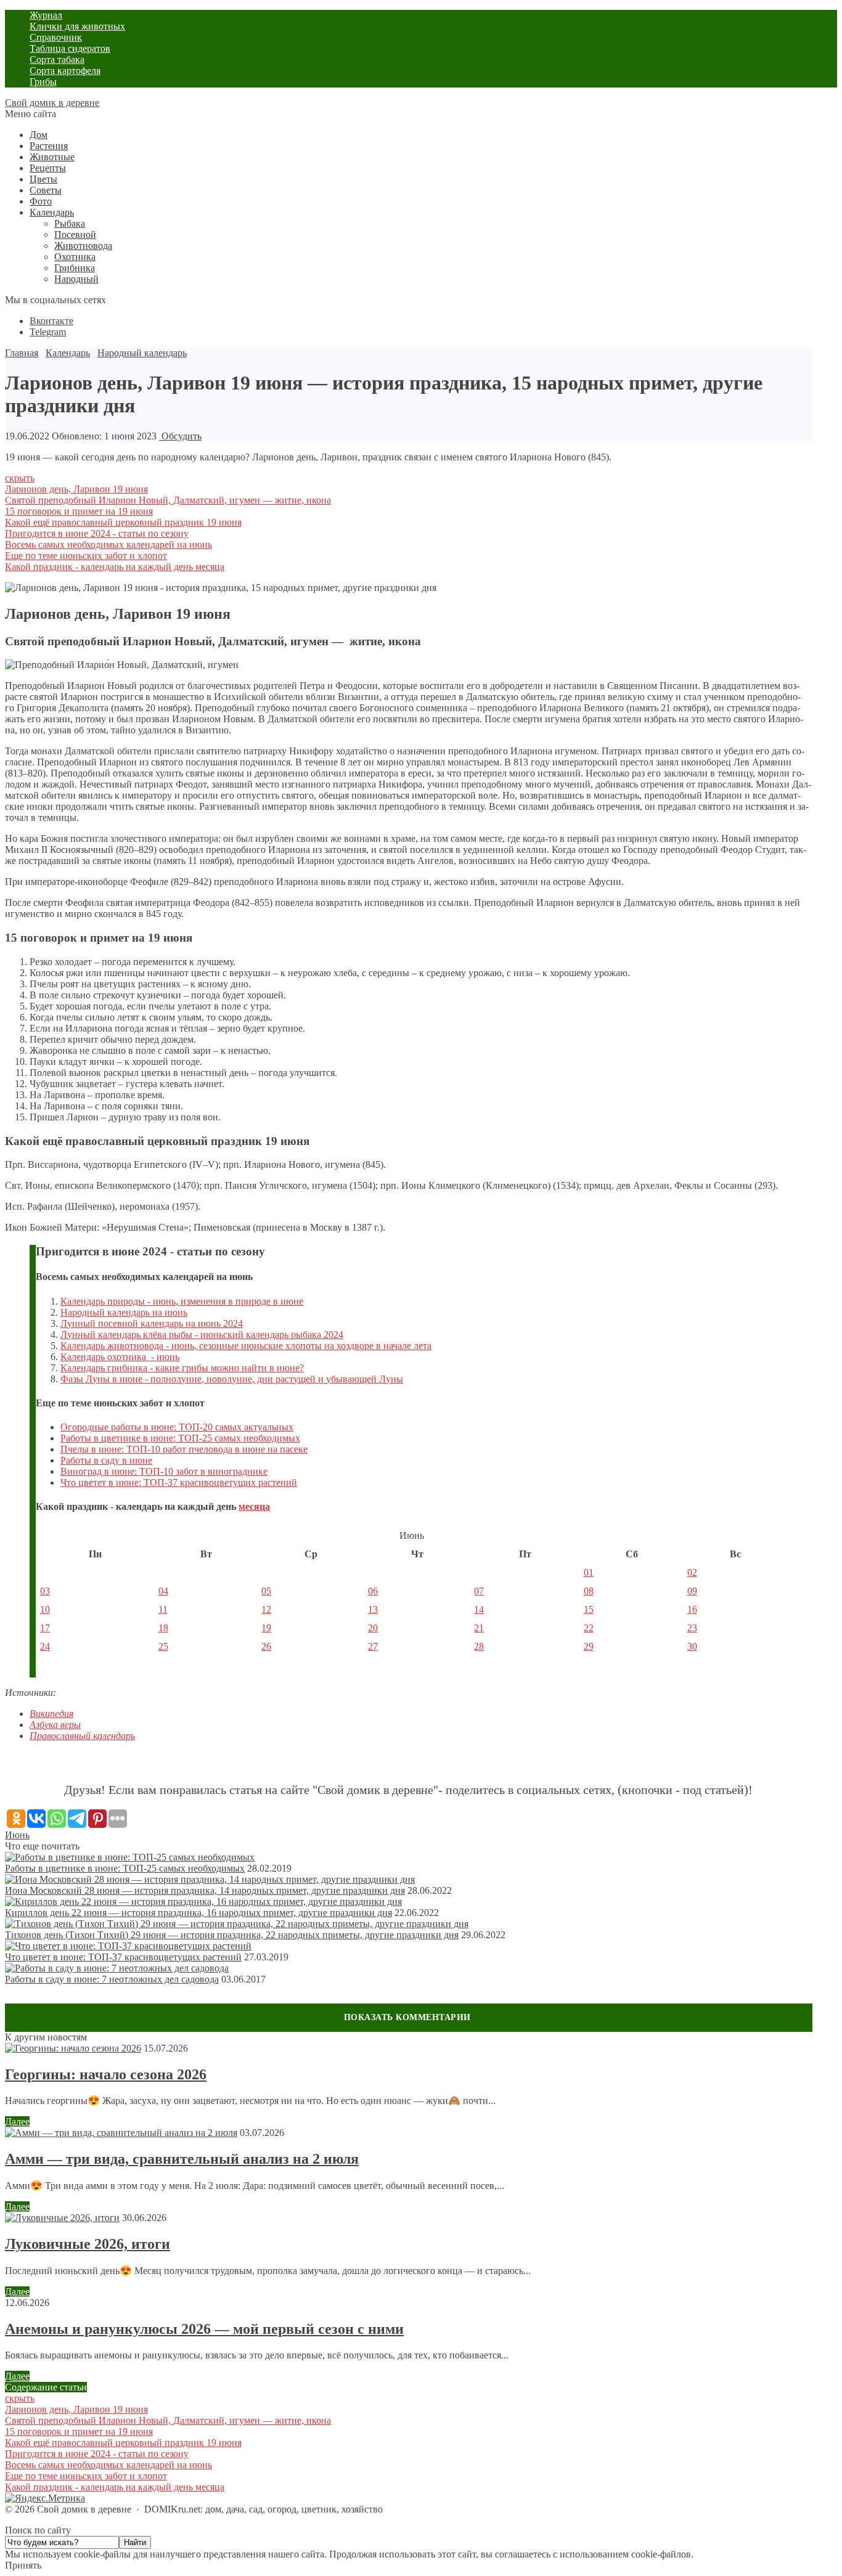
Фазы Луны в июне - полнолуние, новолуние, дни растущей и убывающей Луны (232, 1379)
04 (163, 1591)
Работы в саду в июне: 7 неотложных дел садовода (112, 1979)
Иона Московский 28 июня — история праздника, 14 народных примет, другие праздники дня (205, 1890)
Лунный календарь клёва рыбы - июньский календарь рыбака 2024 (202, 1335)
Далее (17, 2122)
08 (589, 1591)
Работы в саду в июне (106, 1460)
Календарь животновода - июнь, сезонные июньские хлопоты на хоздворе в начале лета (246, 1346)
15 (589, 1609)
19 (266, 1628)
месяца (254, 1506)
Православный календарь (82, 1736)
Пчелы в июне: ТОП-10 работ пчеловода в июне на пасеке (184, 1449)
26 (266, 1646)
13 (373, 1609)
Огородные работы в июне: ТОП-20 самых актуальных (177, 1427)
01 (589, 1572)
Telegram (48, 332)
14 (479, 1609)
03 (45, 1591)
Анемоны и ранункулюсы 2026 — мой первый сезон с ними (204, 2329)
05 (266, 1591)
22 (589, 1628)
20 (373, 1628)
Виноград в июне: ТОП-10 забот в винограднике (164, 1471)
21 (479, 1628)
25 (163, 1646)
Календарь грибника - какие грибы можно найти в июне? (182, 1368)
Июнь (17, 1835)
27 (373, 1646)
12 (266, 1609)
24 (45, 1646)
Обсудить (180, 436)
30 (692, 1646)
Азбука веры (55, 1725)
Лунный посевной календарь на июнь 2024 (152, 1323)
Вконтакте (51, 321)
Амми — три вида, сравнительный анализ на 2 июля (182, 2159)
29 (589, 1646)
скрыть (20, 478)
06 (373, 1591)
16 (692, 1609)
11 (163, 1609)
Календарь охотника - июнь (120, 1357)
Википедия (51, 1714)
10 (45, 1609)
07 (479, 1591)
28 (479, 1646)
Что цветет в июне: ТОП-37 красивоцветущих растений (179, 1482)
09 (692, 1591)
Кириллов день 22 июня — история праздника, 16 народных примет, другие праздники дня (198, 1913)
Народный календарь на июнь (124, 1312)
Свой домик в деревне (52, 103)
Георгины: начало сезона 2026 (106, 2074)
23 (692, 1628)
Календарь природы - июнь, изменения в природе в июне (182, 1301)
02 (692, 1572)
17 (45, 1628)
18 (163, 1628)
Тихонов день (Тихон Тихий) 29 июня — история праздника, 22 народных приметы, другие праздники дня (232, 1935)
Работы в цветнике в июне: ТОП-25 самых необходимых (180, 1438)
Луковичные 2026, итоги (88, 2244)
